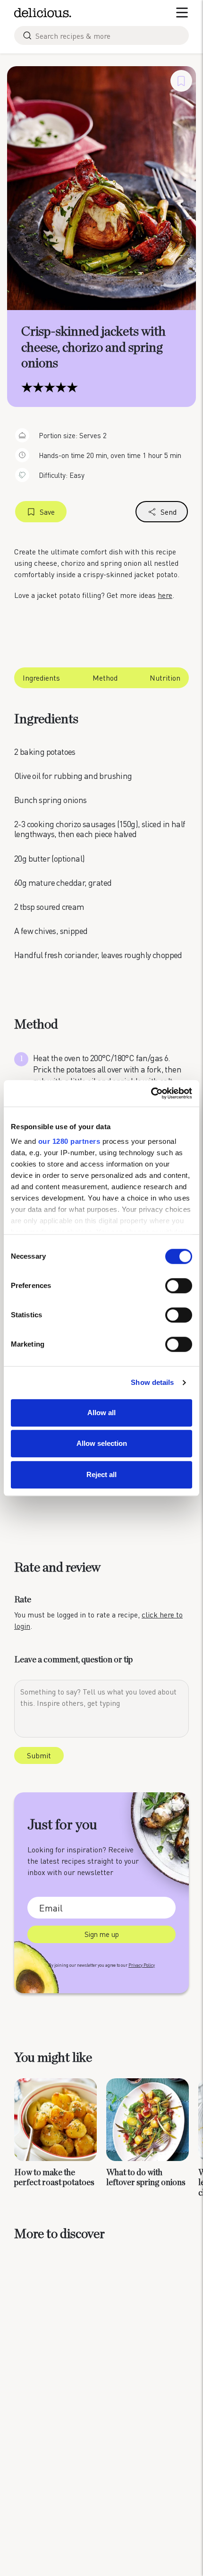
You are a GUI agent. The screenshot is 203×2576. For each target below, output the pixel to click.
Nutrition (165, 678)
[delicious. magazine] (43, 13)
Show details (152, 1382)
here (165, 595)
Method (105, 678)
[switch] (179, 1286)
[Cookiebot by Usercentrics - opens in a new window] (151, 1093)
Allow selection (102, 1443)
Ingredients (41, 678)
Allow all (101, 1413)
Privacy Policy (142, 1965)
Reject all (101, 1474)
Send (169, 512)
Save (47, 512)
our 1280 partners (69, 1141)
